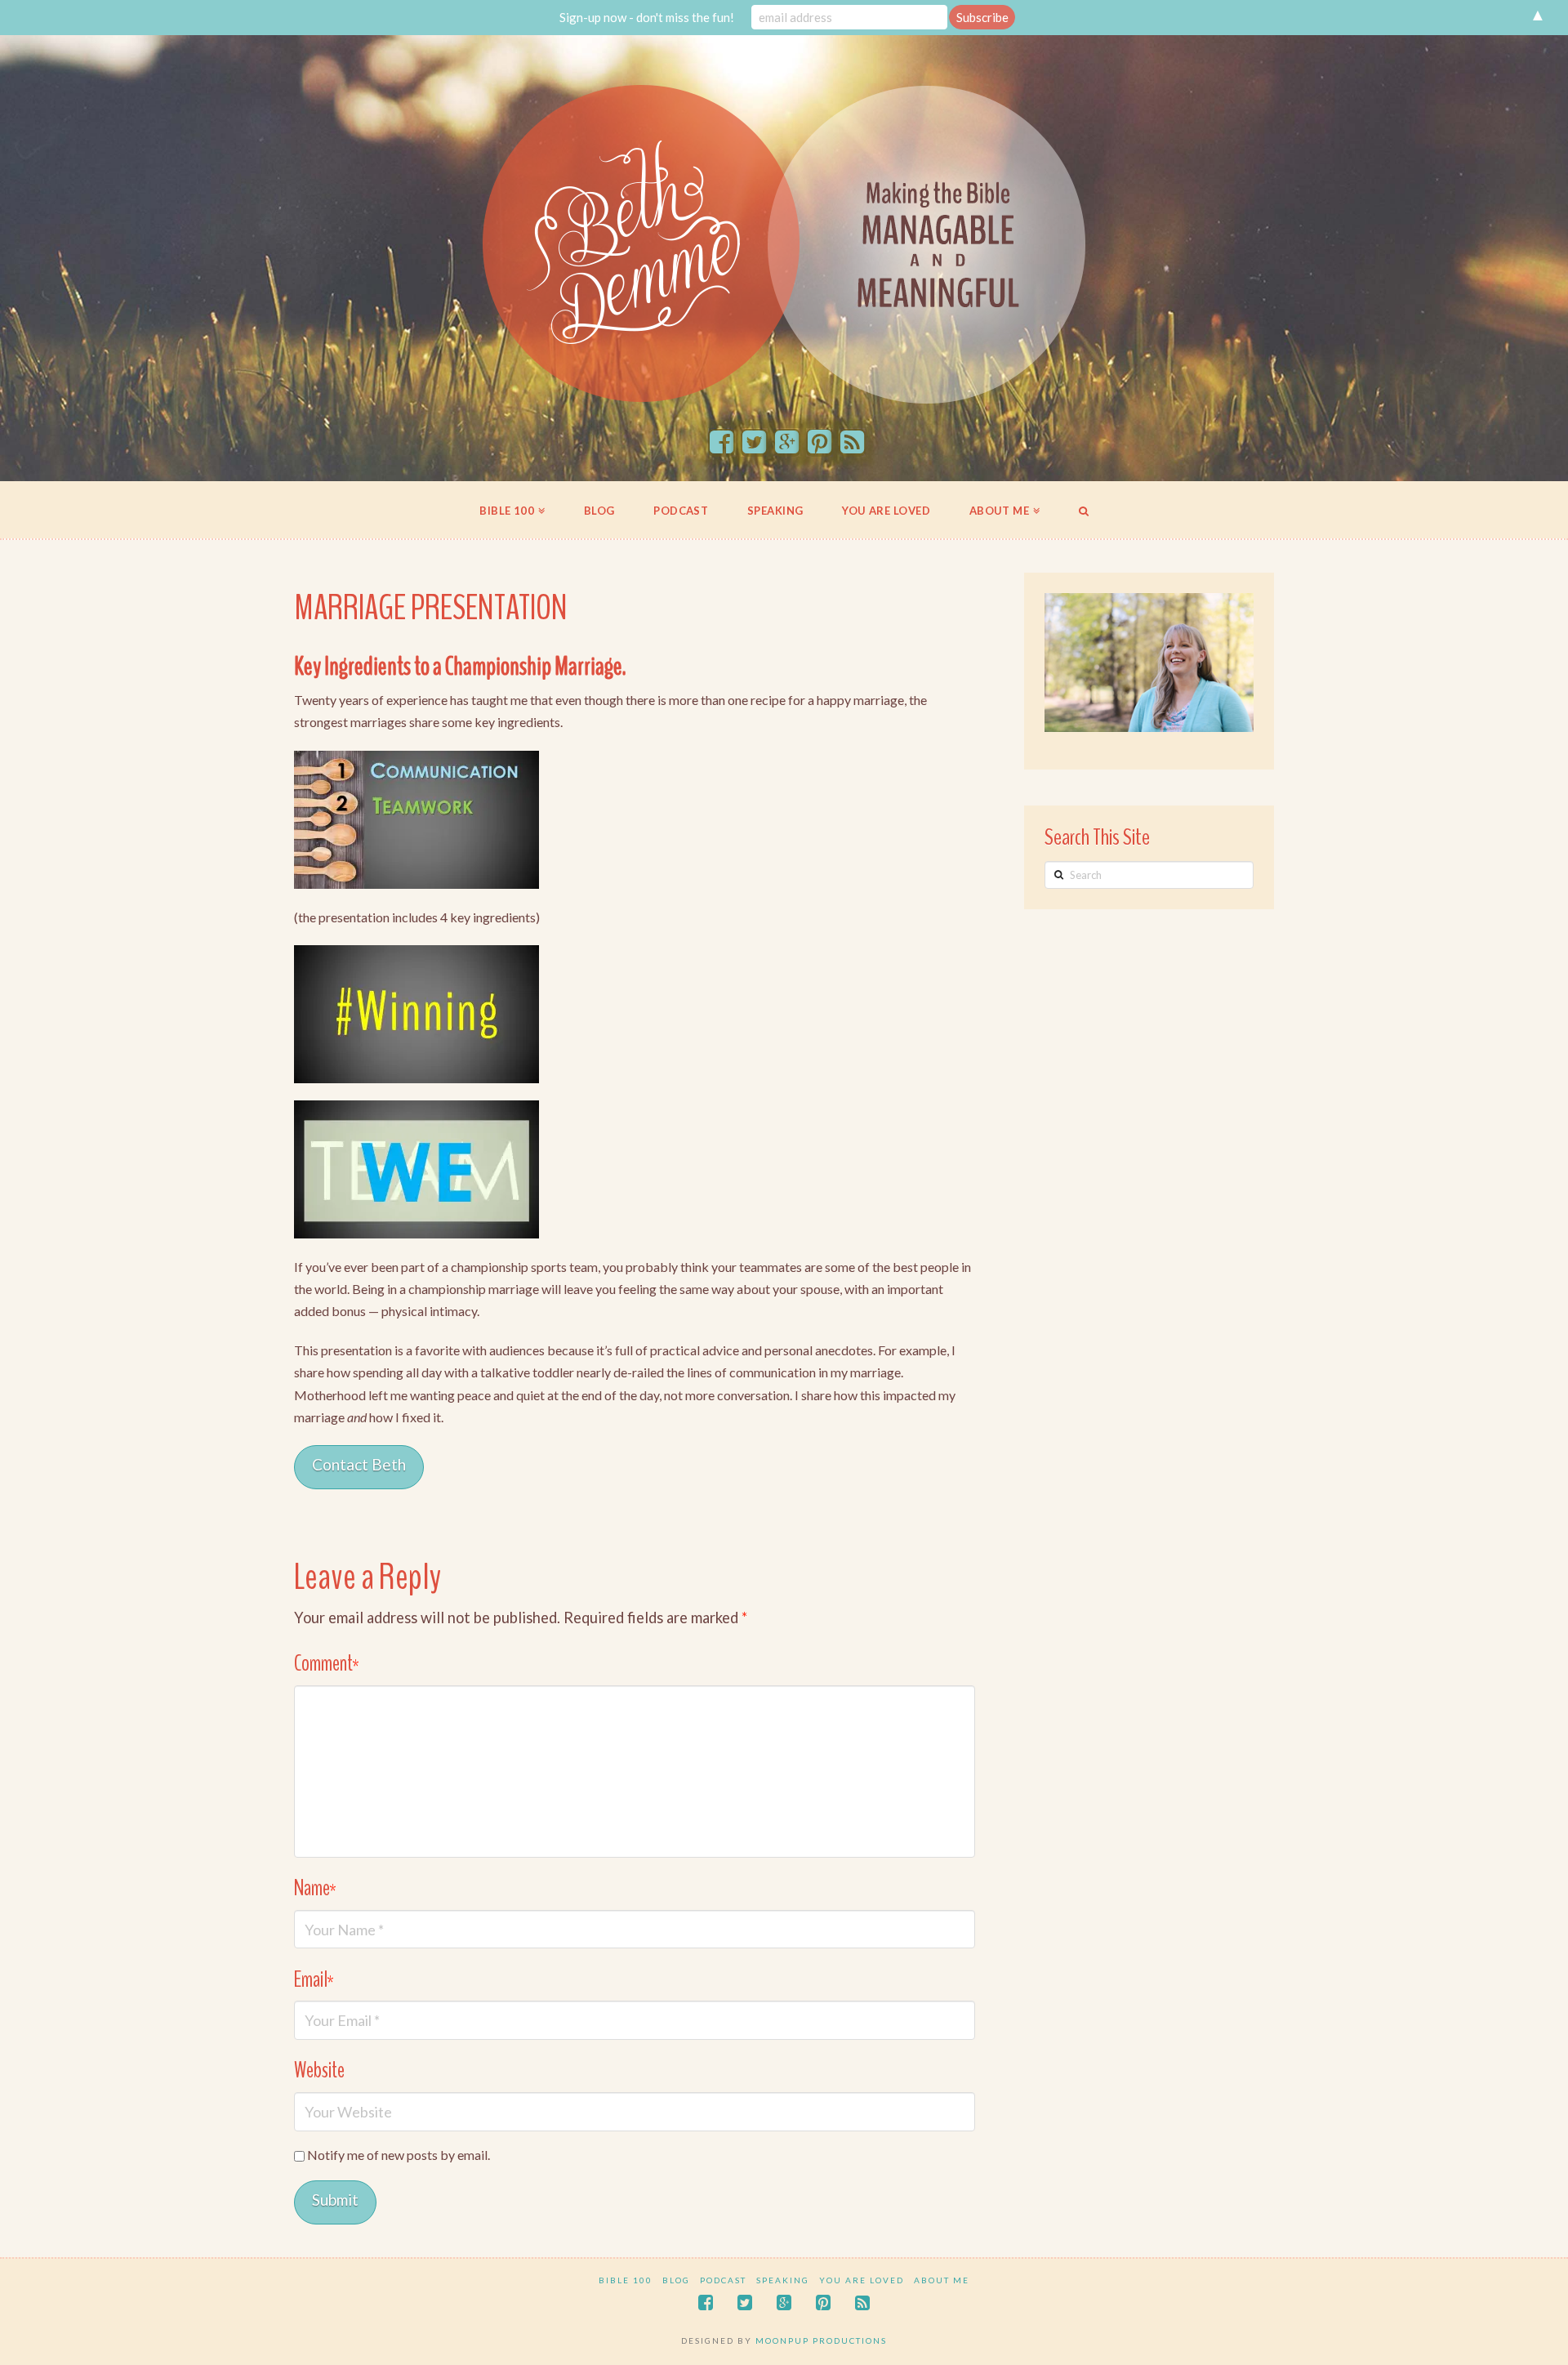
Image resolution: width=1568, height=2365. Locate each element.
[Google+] (787, 443)
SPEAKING (783, 2280)
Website (319, 2070)
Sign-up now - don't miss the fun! (647, 17)
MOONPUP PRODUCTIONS (821, 2340)
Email (314, 1980)
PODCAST (723, 2280)
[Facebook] (722, 443)
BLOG (676, 2280)
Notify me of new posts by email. (399, 2155)
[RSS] (852, 443)
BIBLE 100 (626, 2280)
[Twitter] (754, 443)
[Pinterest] (820, 443)
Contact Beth (359, 1464)
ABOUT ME (942, 2280)
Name (315, 1888)
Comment (327, 1664)
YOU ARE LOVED (862, 2280)
